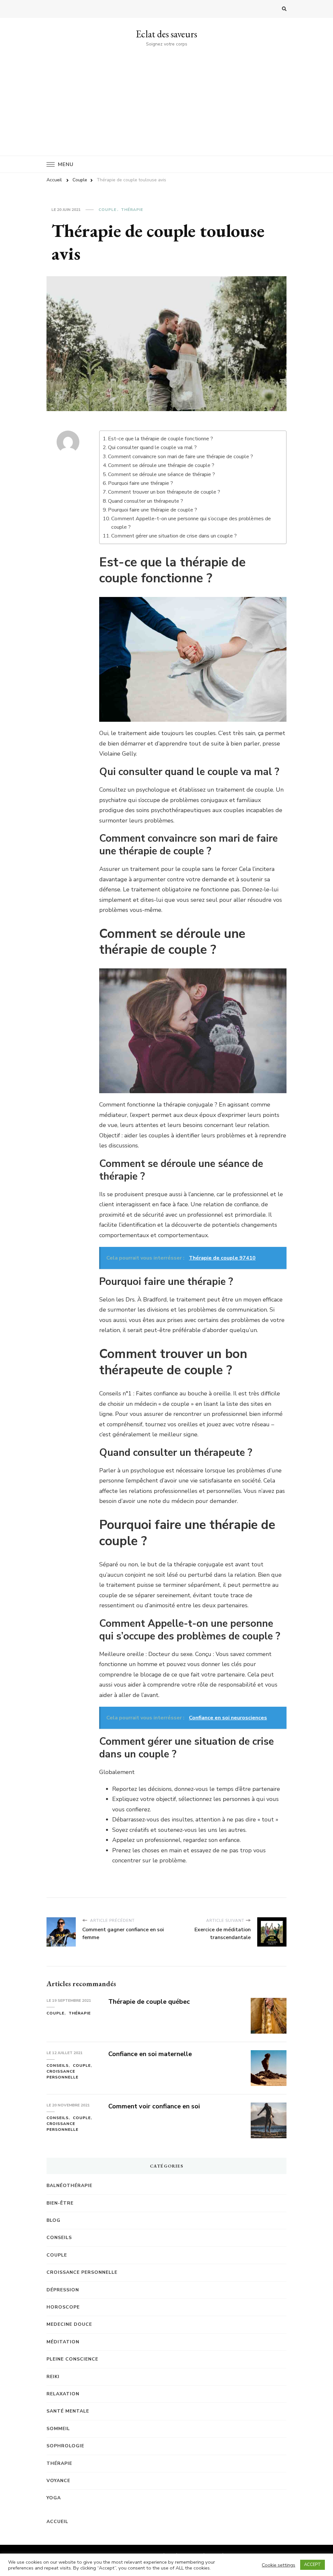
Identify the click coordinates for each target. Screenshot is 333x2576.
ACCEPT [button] (313, 2565)
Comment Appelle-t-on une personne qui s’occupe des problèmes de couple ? (191, 523)
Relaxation (63, 2394)
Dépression (63, 2290)
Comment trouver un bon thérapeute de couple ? (164, 492)
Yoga (54, 2498)
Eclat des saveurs (166, 34)
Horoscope (63, 2307)
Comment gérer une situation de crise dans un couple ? (174, 536)
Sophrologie (65, 2446)
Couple (107, 210)
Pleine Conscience (72, 2359)
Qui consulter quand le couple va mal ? (152, 447)
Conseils (58, 2065)
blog (53, 2220)
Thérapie (132, 210)
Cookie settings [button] (279, 2565)
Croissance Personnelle (62, 2074)
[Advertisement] (166, 97)
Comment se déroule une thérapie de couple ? (161, 465)
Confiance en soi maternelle (150, 2054)
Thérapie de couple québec (149, 2002)
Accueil (57, 2522)
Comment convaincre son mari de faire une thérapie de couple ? (180, 457)
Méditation (63, 2342)
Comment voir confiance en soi (154, 2106)
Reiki (53, 2377)
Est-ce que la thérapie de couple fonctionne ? (160, 439)
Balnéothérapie (69, 2186)
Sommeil (58, 2429)
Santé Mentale (68, 2411)
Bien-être (60, 2203)
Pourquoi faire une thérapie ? (140, 483)
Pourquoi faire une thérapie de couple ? (153, 510)
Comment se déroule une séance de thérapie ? (161, 474)
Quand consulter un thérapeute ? (146, 501)
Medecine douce (69, 2324)
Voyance (58, 2481)
